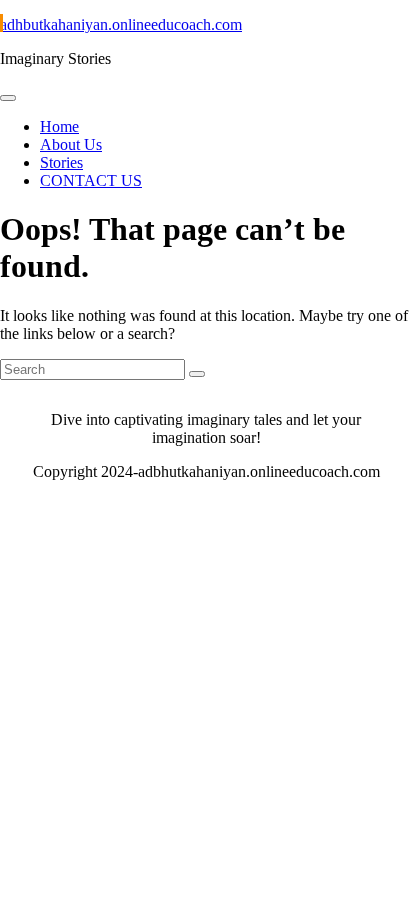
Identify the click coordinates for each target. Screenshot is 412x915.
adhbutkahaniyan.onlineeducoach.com (121, 24)
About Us (71, 144)
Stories (61, 162)
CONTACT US (91, 180)
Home (59, 126)
